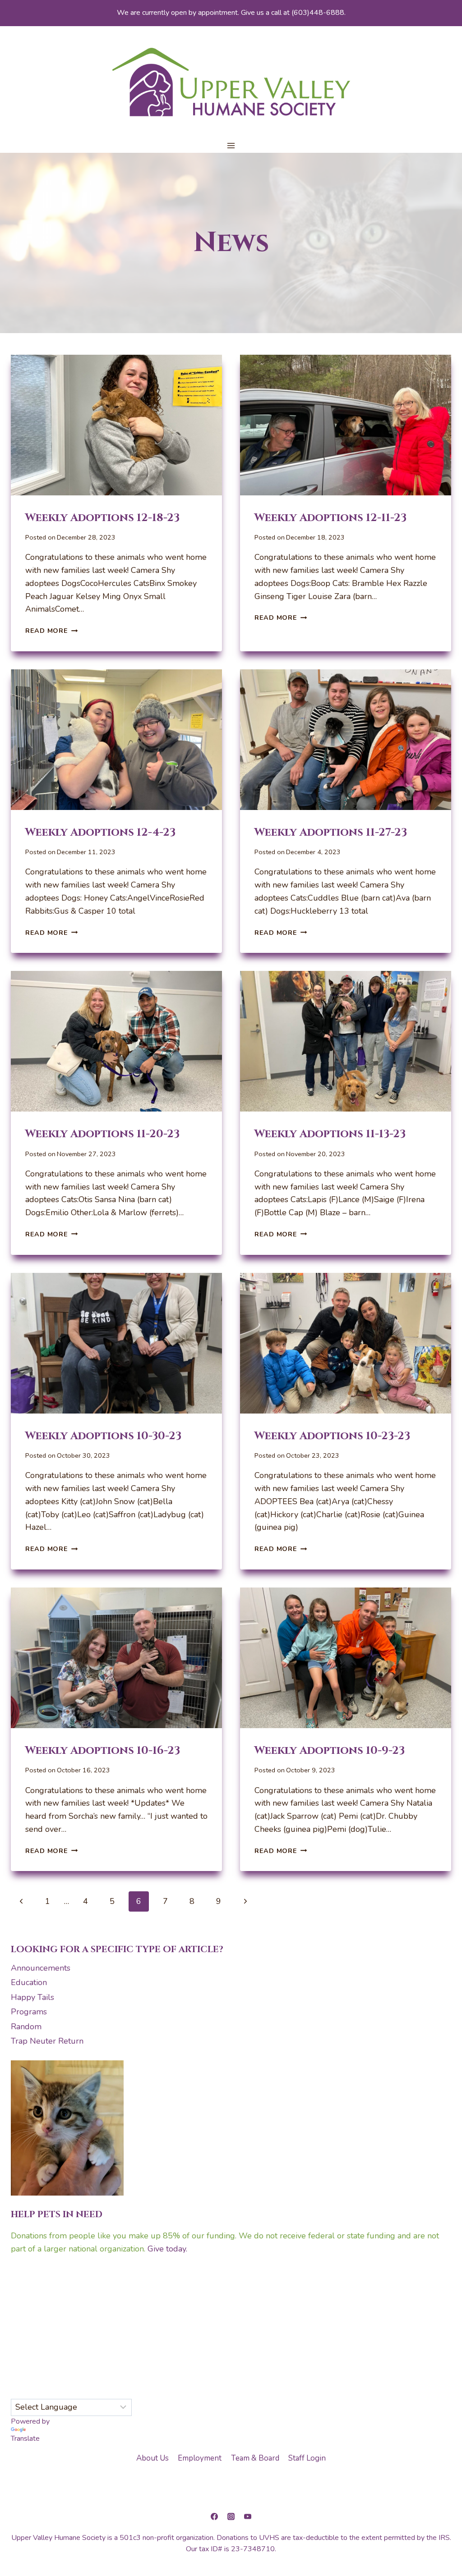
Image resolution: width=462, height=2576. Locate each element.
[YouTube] (248, 2517)
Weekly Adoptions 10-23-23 (332, 1436)
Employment (200, 2458)
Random (26, 2027)
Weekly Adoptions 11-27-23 (331, 833)
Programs (29, 2012)
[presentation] (116, 425)
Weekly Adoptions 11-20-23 (102, 1134)
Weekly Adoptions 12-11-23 (330, 518)
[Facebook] (214, 2517)
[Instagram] (231, 2517)
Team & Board (255, 2458)
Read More (51, 631)
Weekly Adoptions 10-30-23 (103, 1436)
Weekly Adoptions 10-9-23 (330, 1751)
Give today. (167, 2249)
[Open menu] (231, 146)
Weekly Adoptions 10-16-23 (103, 1751)
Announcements (41, 1968)
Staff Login (307, 2458)
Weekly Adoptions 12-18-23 (102, 518)
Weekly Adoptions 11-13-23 (330, 1134)
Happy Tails (32, 1997)
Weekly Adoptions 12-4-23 (100, 833)
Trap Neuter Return (47, 2041)
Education (29, 1982)
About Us (152, 2458)
